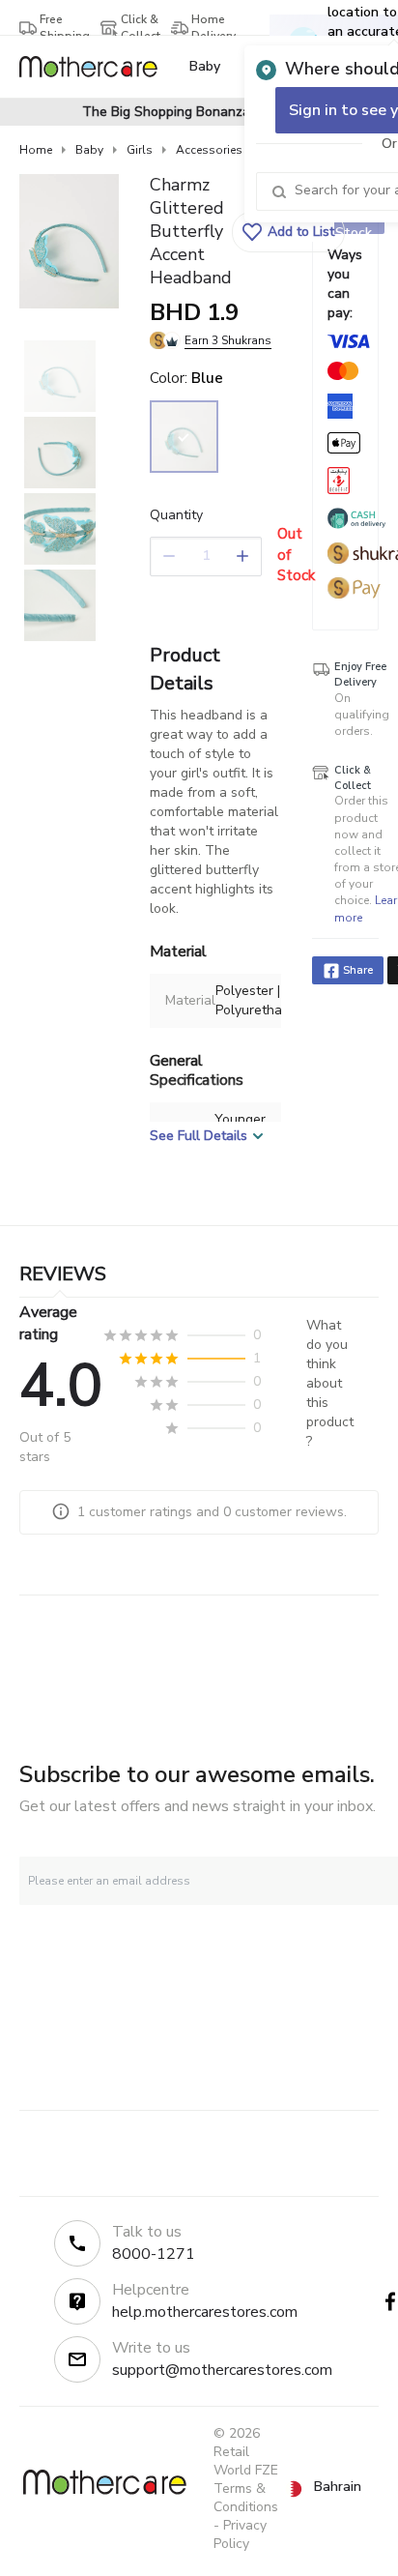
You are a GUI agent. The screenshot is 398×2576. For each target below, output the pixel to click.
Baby (89, 150)
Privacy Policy (240, 2534)
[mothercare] (96, 67)
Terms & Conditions (246, 2498)
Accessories (209, 150)
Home (36, 150)
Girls (140, 150)
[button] (288, 232)
